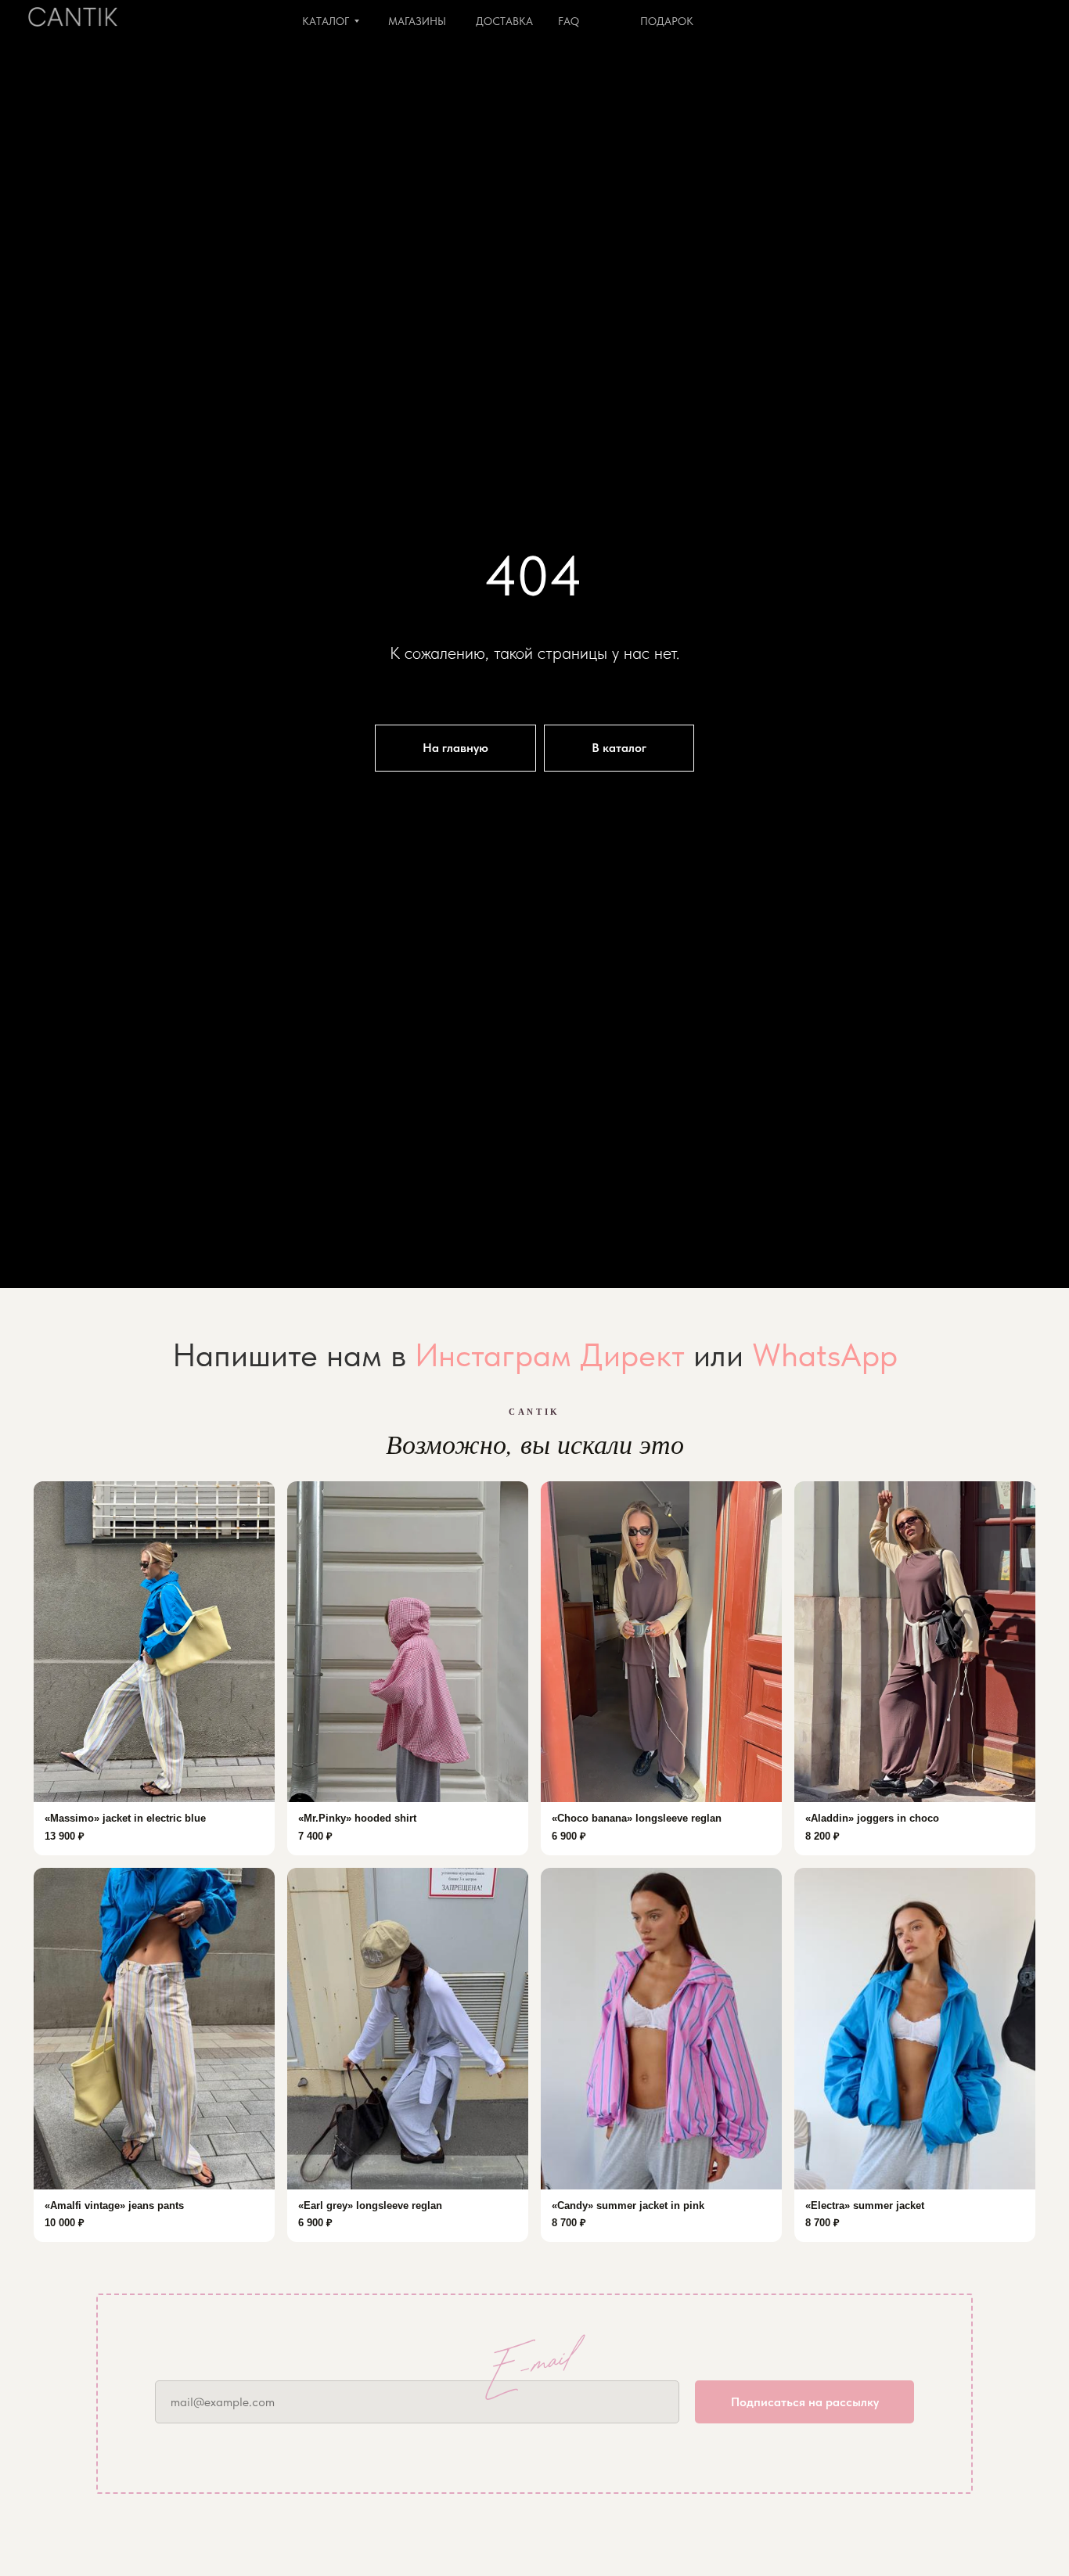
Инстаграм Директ (550, 1355)
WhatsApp (825, 1355)
